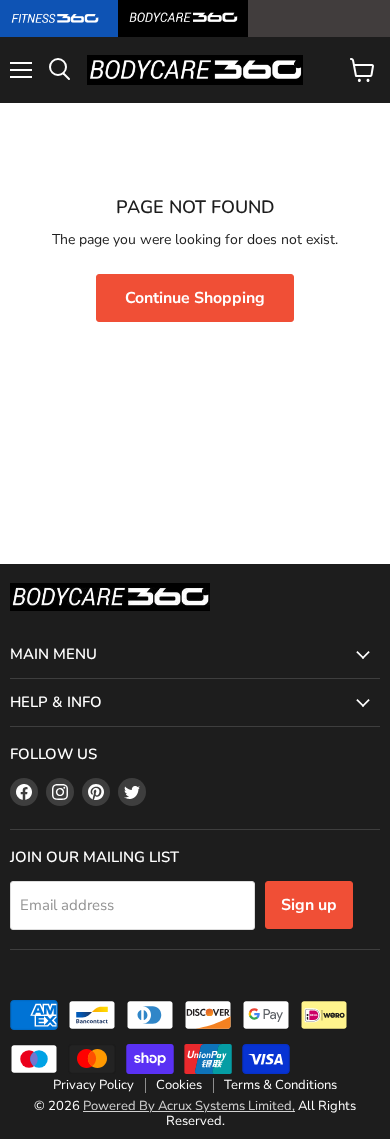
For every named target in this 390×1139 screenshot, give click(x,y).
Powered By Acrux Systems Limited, (189, 1106)
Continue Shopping (195, 298)
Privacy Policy (93, 1085)
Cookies (179, 1085)
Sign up (309, 905)
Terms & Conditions (280, 1085)
